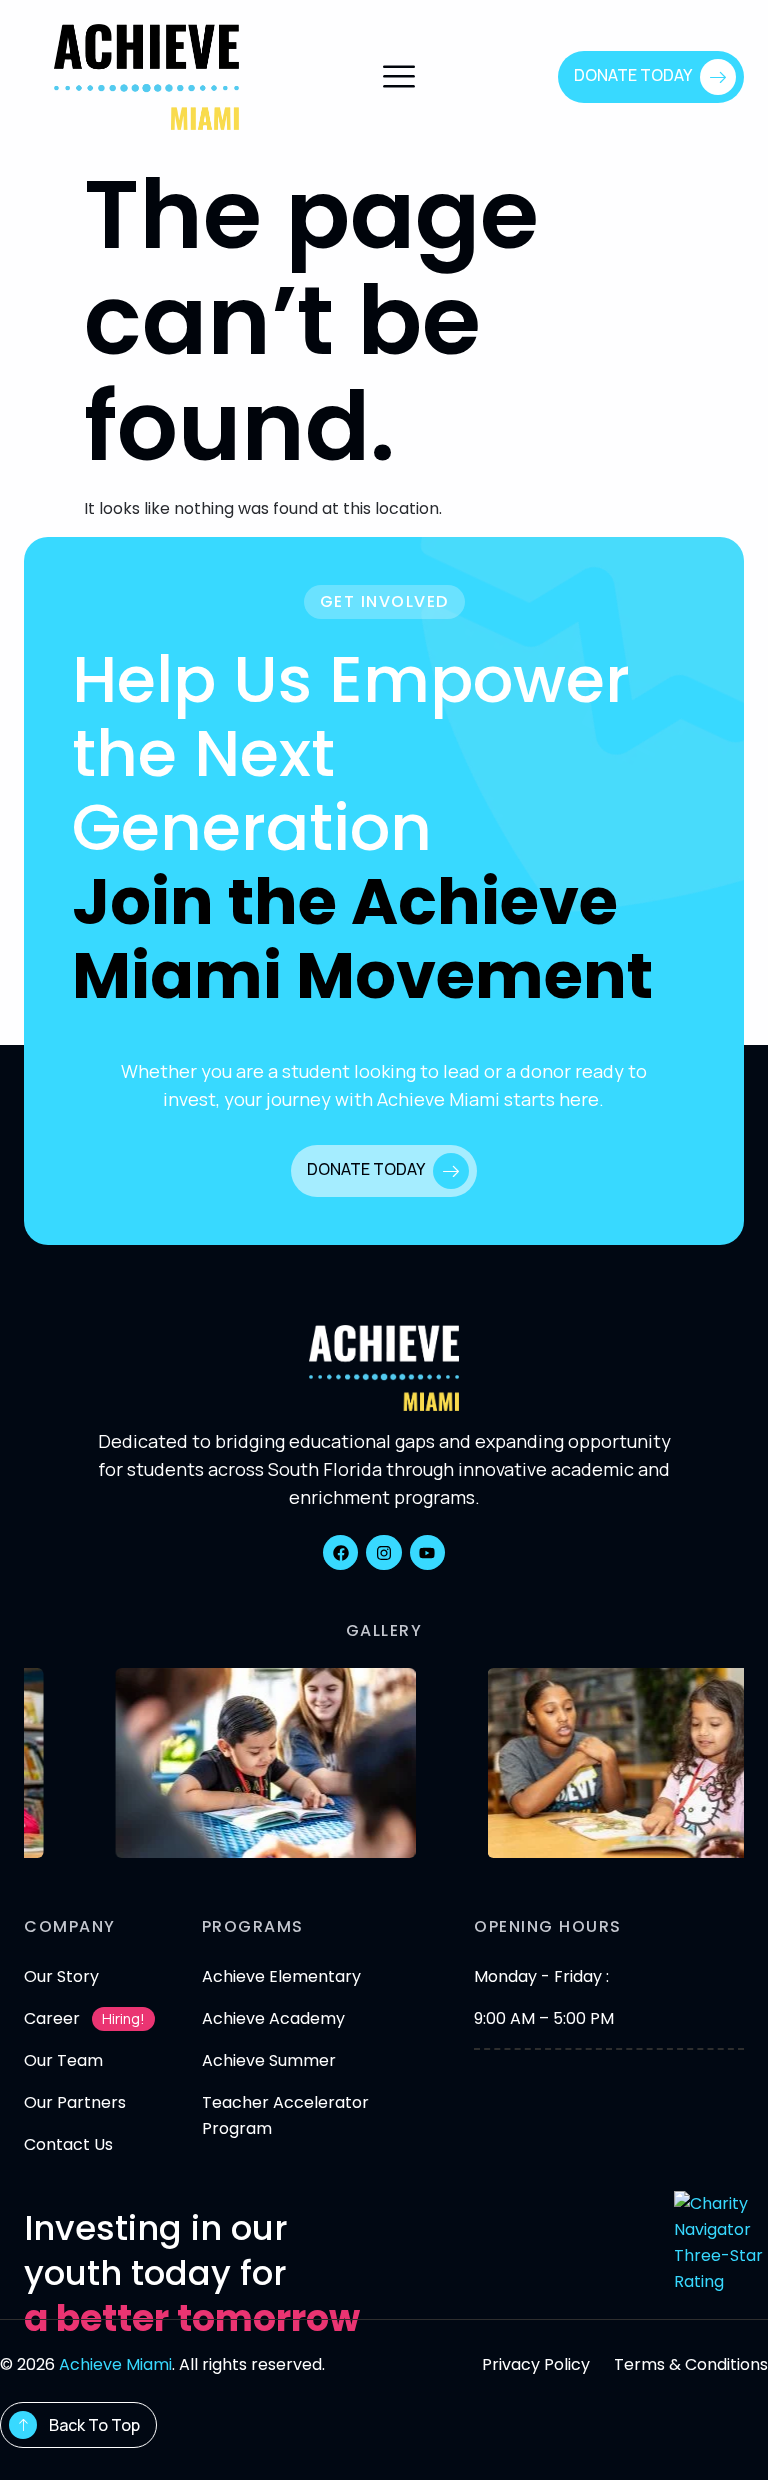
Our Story (61, 1976)
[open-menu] (399, 78)
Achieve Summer (269, 2060)
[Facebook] (340, 1552)
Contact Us (68, 2144)
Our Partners (75, 2102)
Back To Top (94, 2425)
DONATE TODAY (633, 75)
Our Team (63, 2060)
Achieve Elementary (281, 1976)
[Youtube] (427, 1552)
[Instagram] (383, 1552)
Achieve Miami (115, 2364)
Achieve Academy (273, 2018)
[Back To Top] (23, 2425)
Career (52, 2018)
